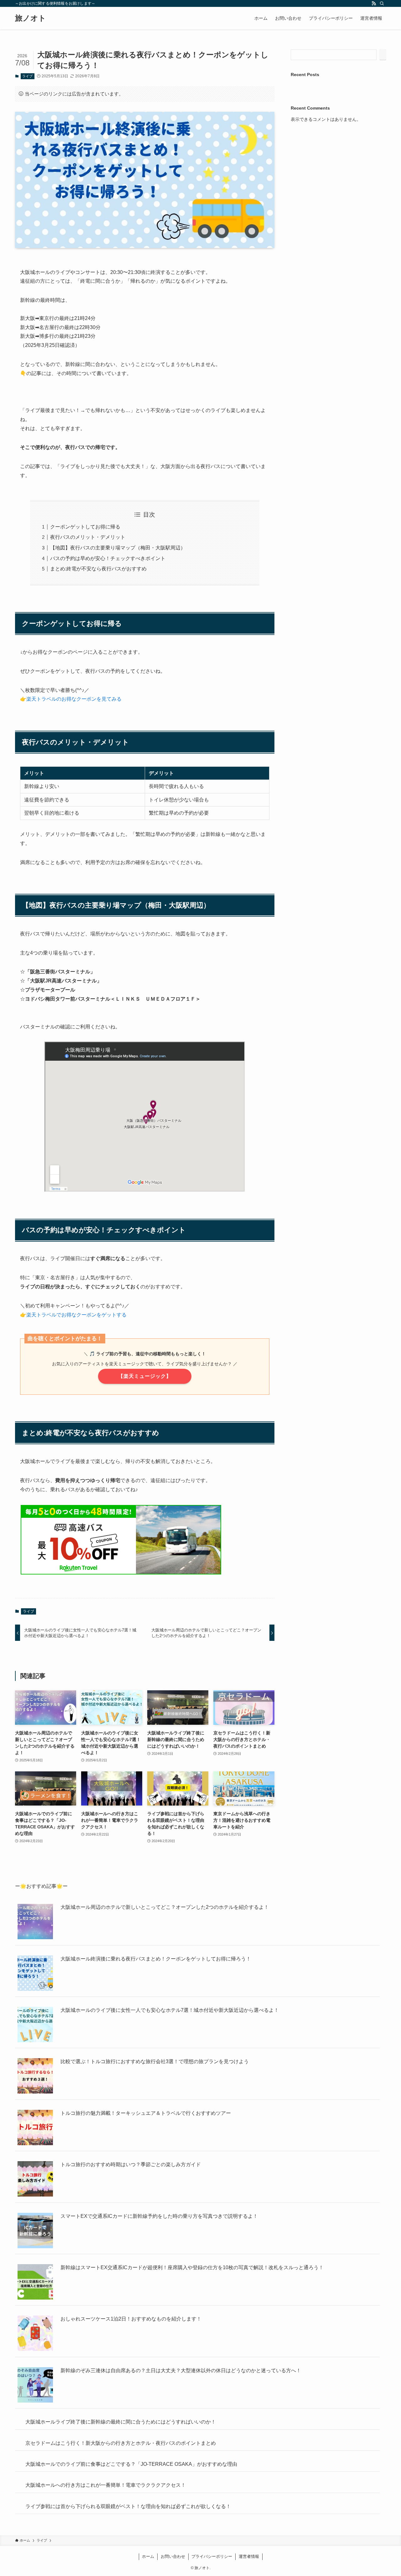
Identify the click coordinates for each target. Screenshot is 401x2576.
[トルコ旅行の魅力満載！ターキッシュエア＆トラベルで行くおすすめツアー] (35, 2128)
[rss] (374, 3)
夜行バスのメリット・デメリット (88, 537)
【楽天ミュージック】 (145, 1376)
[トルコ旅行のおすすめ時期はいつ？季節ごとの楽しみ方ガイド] (35, 2180)
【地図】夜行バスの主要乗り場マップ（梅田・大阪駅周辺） (118, 548)
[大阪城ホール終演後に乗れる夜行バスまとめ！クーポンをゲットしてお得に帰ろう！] (35, 1974)
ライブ (27, 76)
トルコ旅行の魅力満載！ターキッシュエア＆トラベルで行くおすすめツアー (146, 2113)
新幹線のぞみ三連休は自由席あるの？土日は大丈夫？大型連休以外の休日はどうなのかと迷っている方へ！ (181, 2370)
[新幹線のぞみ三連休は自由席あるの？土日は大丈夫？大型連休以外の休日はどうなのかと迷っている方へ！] (35, 2386)
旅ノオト (31, 18)
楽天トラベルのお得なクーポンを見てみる (74, 699)
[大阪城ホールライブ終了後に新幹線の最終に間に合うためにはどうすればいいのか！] (35, 2437)
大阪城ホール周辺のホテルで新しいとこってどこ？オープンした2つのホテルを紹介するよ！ (165, 1907)
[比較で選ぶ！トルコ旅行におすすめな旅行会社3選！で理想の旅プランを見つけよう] (35, 2077)
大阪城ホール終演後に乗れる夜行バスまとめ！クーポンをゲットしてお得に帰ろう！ (156, 1959)
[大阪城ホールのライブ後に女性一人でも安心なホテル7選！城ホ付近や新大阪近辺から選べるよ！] (35, 2025)
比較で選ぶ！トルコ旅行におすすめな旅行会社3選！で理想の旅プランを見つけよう (155, 2061)
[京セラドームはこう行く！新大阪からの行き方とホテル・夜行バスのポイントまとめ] (35, 2489)
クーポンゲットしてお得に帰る (85, 527)
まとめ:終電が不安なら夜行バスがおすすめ (98, 569)
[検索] (382, 3)
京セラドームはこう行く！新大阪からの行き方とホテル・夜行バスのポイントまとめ (156, 2473)
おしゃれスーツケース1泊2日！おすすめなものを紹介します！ (131, 2319)
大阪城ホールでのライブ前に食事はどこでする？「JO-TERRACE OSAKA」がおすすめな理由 (166, 2525)
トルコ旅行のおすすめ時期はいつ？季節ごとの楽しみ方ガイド (131, 2164)
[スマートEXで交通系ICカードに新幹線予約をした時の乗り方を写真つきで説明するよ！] (35, 2231)
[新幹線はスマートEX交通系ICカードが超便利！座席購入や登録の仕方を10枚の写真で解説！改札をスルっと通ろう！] (35, 2283)
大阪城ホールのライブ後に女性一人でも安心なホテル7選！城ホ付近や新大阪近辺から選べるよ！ (170, 2010)
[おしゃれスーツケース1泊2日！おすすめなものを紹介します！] (35, 2334)
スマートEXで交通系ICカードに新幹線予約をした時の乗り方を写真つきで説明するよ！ (159, 2216)
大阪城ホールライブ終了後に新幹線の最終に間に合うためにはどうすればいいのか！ (156, 2422)
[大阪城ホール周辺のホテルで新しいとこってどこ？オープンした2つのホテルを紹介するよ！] (35, 1922)
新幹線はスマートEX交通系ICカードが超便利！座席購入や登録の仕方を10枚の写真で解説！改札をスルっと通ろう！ (192, 2267)
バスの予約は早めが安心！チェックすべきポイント (108, 558)
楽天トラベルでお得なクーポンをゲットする (76, 1315)
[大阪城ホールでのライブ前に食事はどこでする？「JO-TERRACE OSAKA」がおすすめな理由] (35, 2540)
